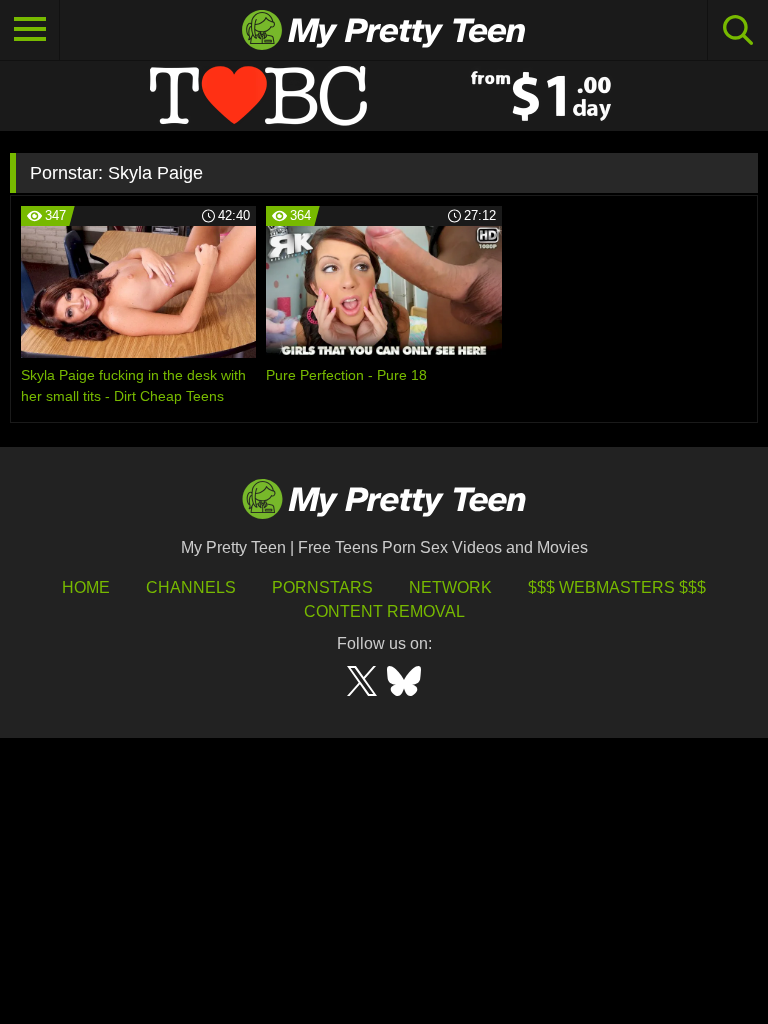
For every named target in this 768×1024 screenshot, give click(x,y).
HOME (86, 587)
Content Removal (384, 611)
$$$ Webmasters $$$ (617, 587)
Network (450, 587)
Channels (191, 587)
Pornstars (322, 587)
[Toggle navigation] (30, 30)
